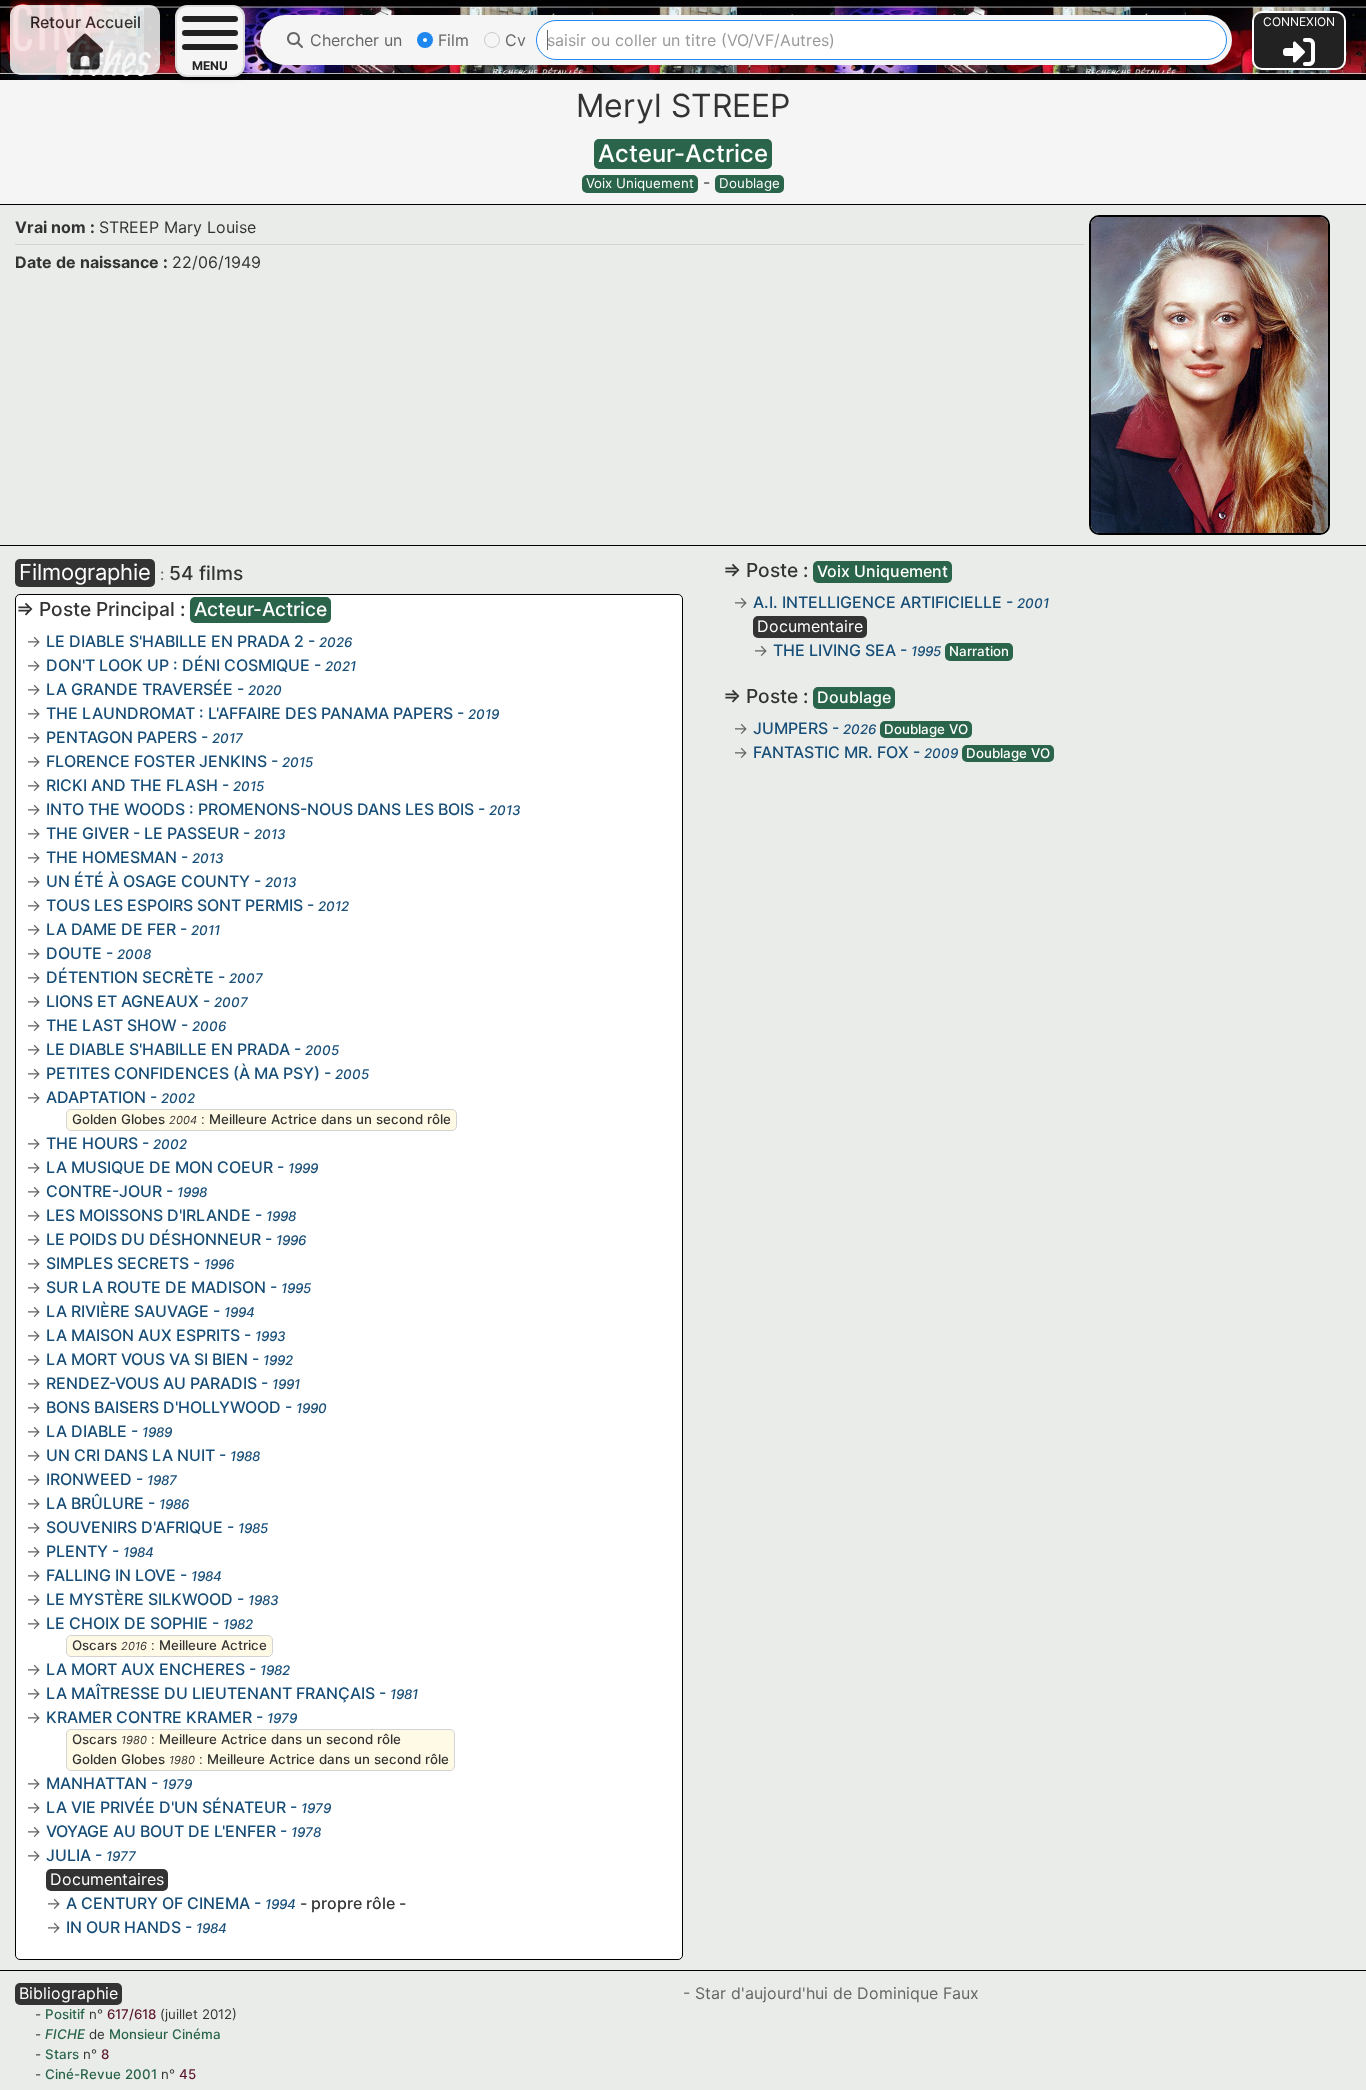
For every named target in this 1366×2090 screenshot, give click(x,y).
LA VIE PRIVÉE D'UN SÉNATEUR (166, 1807)
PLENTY (77, 1551)
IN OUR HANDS (123, 1927)
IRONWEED (89, 1479)
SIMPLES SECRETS (117, 1263)
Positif (65, 2014)
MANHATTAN (96, 1783)
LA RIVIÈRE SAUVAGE (127, 1311)
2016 (134, 1646)
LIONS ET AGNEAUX (122, 1001)
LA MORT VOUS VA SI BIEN (147, 1359)
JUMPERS (790, 728)
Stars (62, 2054)
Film (451, 40)
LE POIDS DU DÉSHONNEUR (153, 1239)
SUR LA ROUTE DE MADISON (156, 1287)
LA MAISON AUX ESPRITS (143, 1335)
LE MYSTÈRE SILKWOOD (139, 1599)
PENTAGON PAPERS (121, 737)
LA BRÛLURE (95, 1503)
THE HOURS (92, 1143)
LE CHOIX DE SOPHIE (127, 1623)
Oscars (94, 1645)
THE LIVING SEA (834, 650)
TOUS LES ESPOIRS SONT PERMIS (174, 905)
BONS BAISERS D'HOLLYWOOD (163, 1407)
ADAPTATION (96, 1097)
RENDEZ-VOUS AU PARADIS (151, 1383)
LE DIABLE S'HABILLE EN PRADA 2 (175, 641)
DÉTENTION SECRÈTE (130, 977)
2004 (183, 1120)
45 (187, 2074)
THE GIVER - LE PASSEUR (142, 833)
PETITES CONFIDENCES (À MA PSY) (183, 1073)
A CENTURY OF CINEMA (158, 1903)
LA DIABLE (86, 1431)
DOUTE (74, 953)
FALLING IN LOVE (111, 1575)
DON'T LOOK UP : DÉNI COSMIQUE (178, 665)
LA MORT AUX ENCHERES (145, 1669)
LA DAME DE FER (111, 929)
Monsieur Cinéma (165, 2034)
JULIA (68, 1855)
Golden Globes (118, 1119)
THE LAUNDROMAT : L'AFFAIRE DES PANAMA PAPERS (249, 713)
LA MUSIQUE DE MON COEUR (159, 1167)
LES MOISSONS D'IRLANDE (148, 1215)
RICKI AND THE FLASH (132, 785)
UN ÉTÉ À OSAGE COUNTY (148, 881)
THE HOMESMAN (111, 857)
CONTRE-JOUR (104, 1191)
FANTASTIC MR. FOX (831, 752)
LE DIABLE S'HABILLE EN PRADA (168, 1049)
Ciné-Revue (83, 2074)
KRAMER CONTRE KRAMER (149, 1717)
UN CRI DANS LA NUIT (130, 1455)
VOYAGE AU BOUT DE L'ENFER (161, 1831)
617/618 (131, 2014)
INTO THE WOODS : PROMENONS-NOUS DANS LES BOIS (260, 809)
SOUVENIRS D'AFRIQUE (134, 1527)
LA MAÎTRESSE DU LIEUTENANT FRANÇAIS (210, 1693)
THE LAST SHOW (111, 1025)
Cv (513, 40)
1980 (134, 1740)
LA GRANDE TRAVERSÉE (139, 689)
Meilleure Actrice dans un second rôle (330, 1119)
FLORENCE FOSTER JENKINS (156, 761)
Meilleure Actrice (213, 1645)
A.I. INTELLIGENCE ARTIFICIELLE (877, 602)
